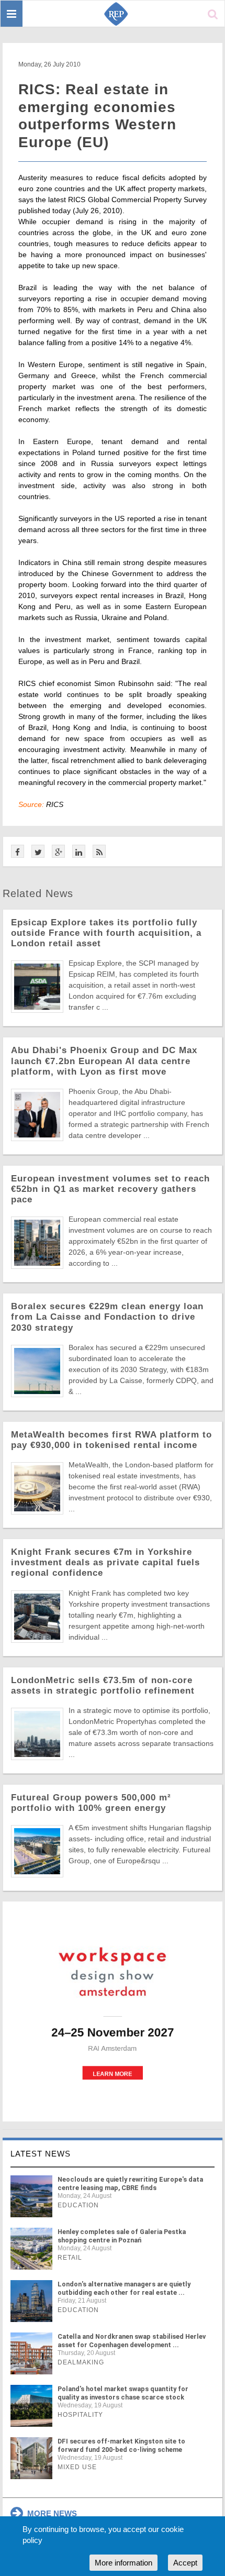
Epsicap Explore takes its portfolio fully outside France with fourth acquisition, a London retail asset (106, 933)
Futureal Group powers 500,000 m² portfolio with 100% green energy (91, 1803)
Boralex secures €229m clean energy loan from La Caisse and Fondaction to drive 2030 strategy (107, 1317)
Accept (185, 2563)
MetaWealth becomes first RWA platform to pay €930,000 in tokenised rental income (111, 1440)
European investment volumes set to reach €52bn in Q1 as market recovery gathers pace (110, 1189)
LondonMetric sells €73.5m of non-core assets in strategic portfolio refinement (103, 1685)
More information (123, 2563)
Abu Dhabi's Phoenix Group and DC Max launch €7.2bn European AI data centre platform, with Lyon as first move (104, 1061)
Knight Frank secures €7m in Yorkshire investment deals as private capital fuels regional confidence (105, 1562)
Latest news (41, 2154)
